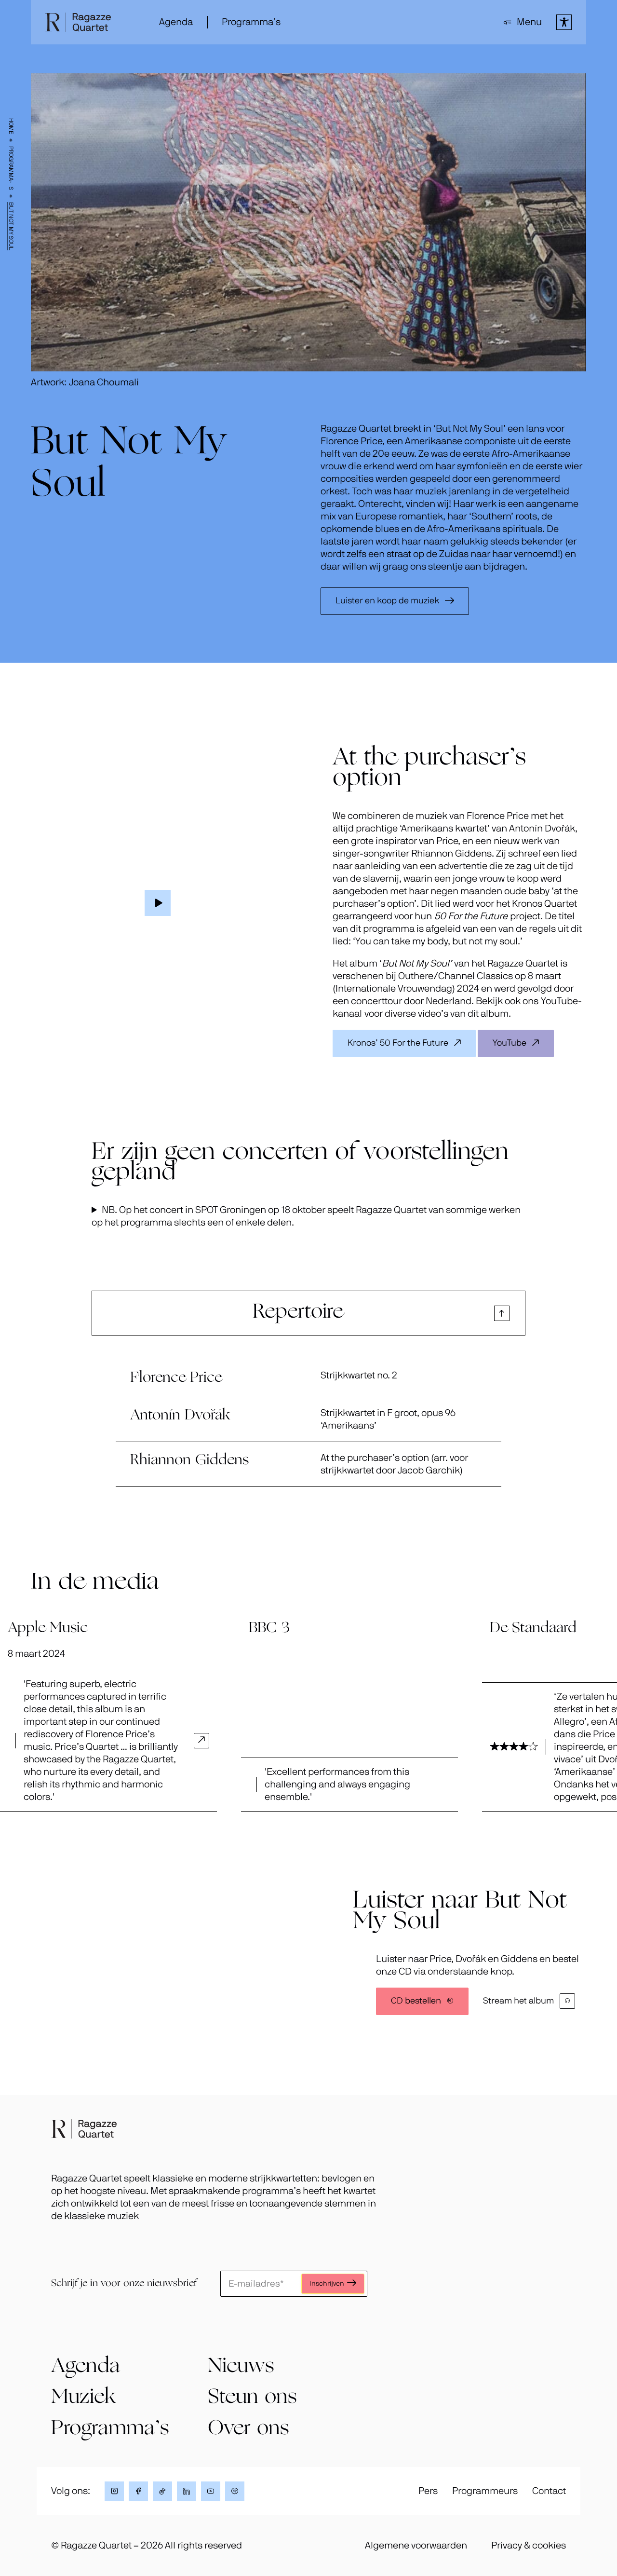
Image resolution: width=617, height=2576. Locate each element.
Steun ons (252, 2398)
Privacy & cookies (529, 2546)
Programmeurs (485, 2491)
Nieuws (241, 2367)
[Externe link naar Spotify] (235, 2491)
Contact (549, 2491)
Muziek (83, 2398)
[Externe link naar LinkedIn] (187, 2491)
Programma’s (11, 168)
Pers (428, 2491)
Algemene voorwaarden (416, 2546)
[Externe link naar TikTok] (162, 2491)
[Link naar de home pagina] (84, 2129)
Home (11, 126)
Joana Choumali (104, 382)
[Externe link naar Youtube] (211, 2491)
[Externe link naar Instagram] (114, 2491)
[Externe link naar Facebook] (138, 2491)
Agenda (176, 22)
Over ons (248, 2429)
